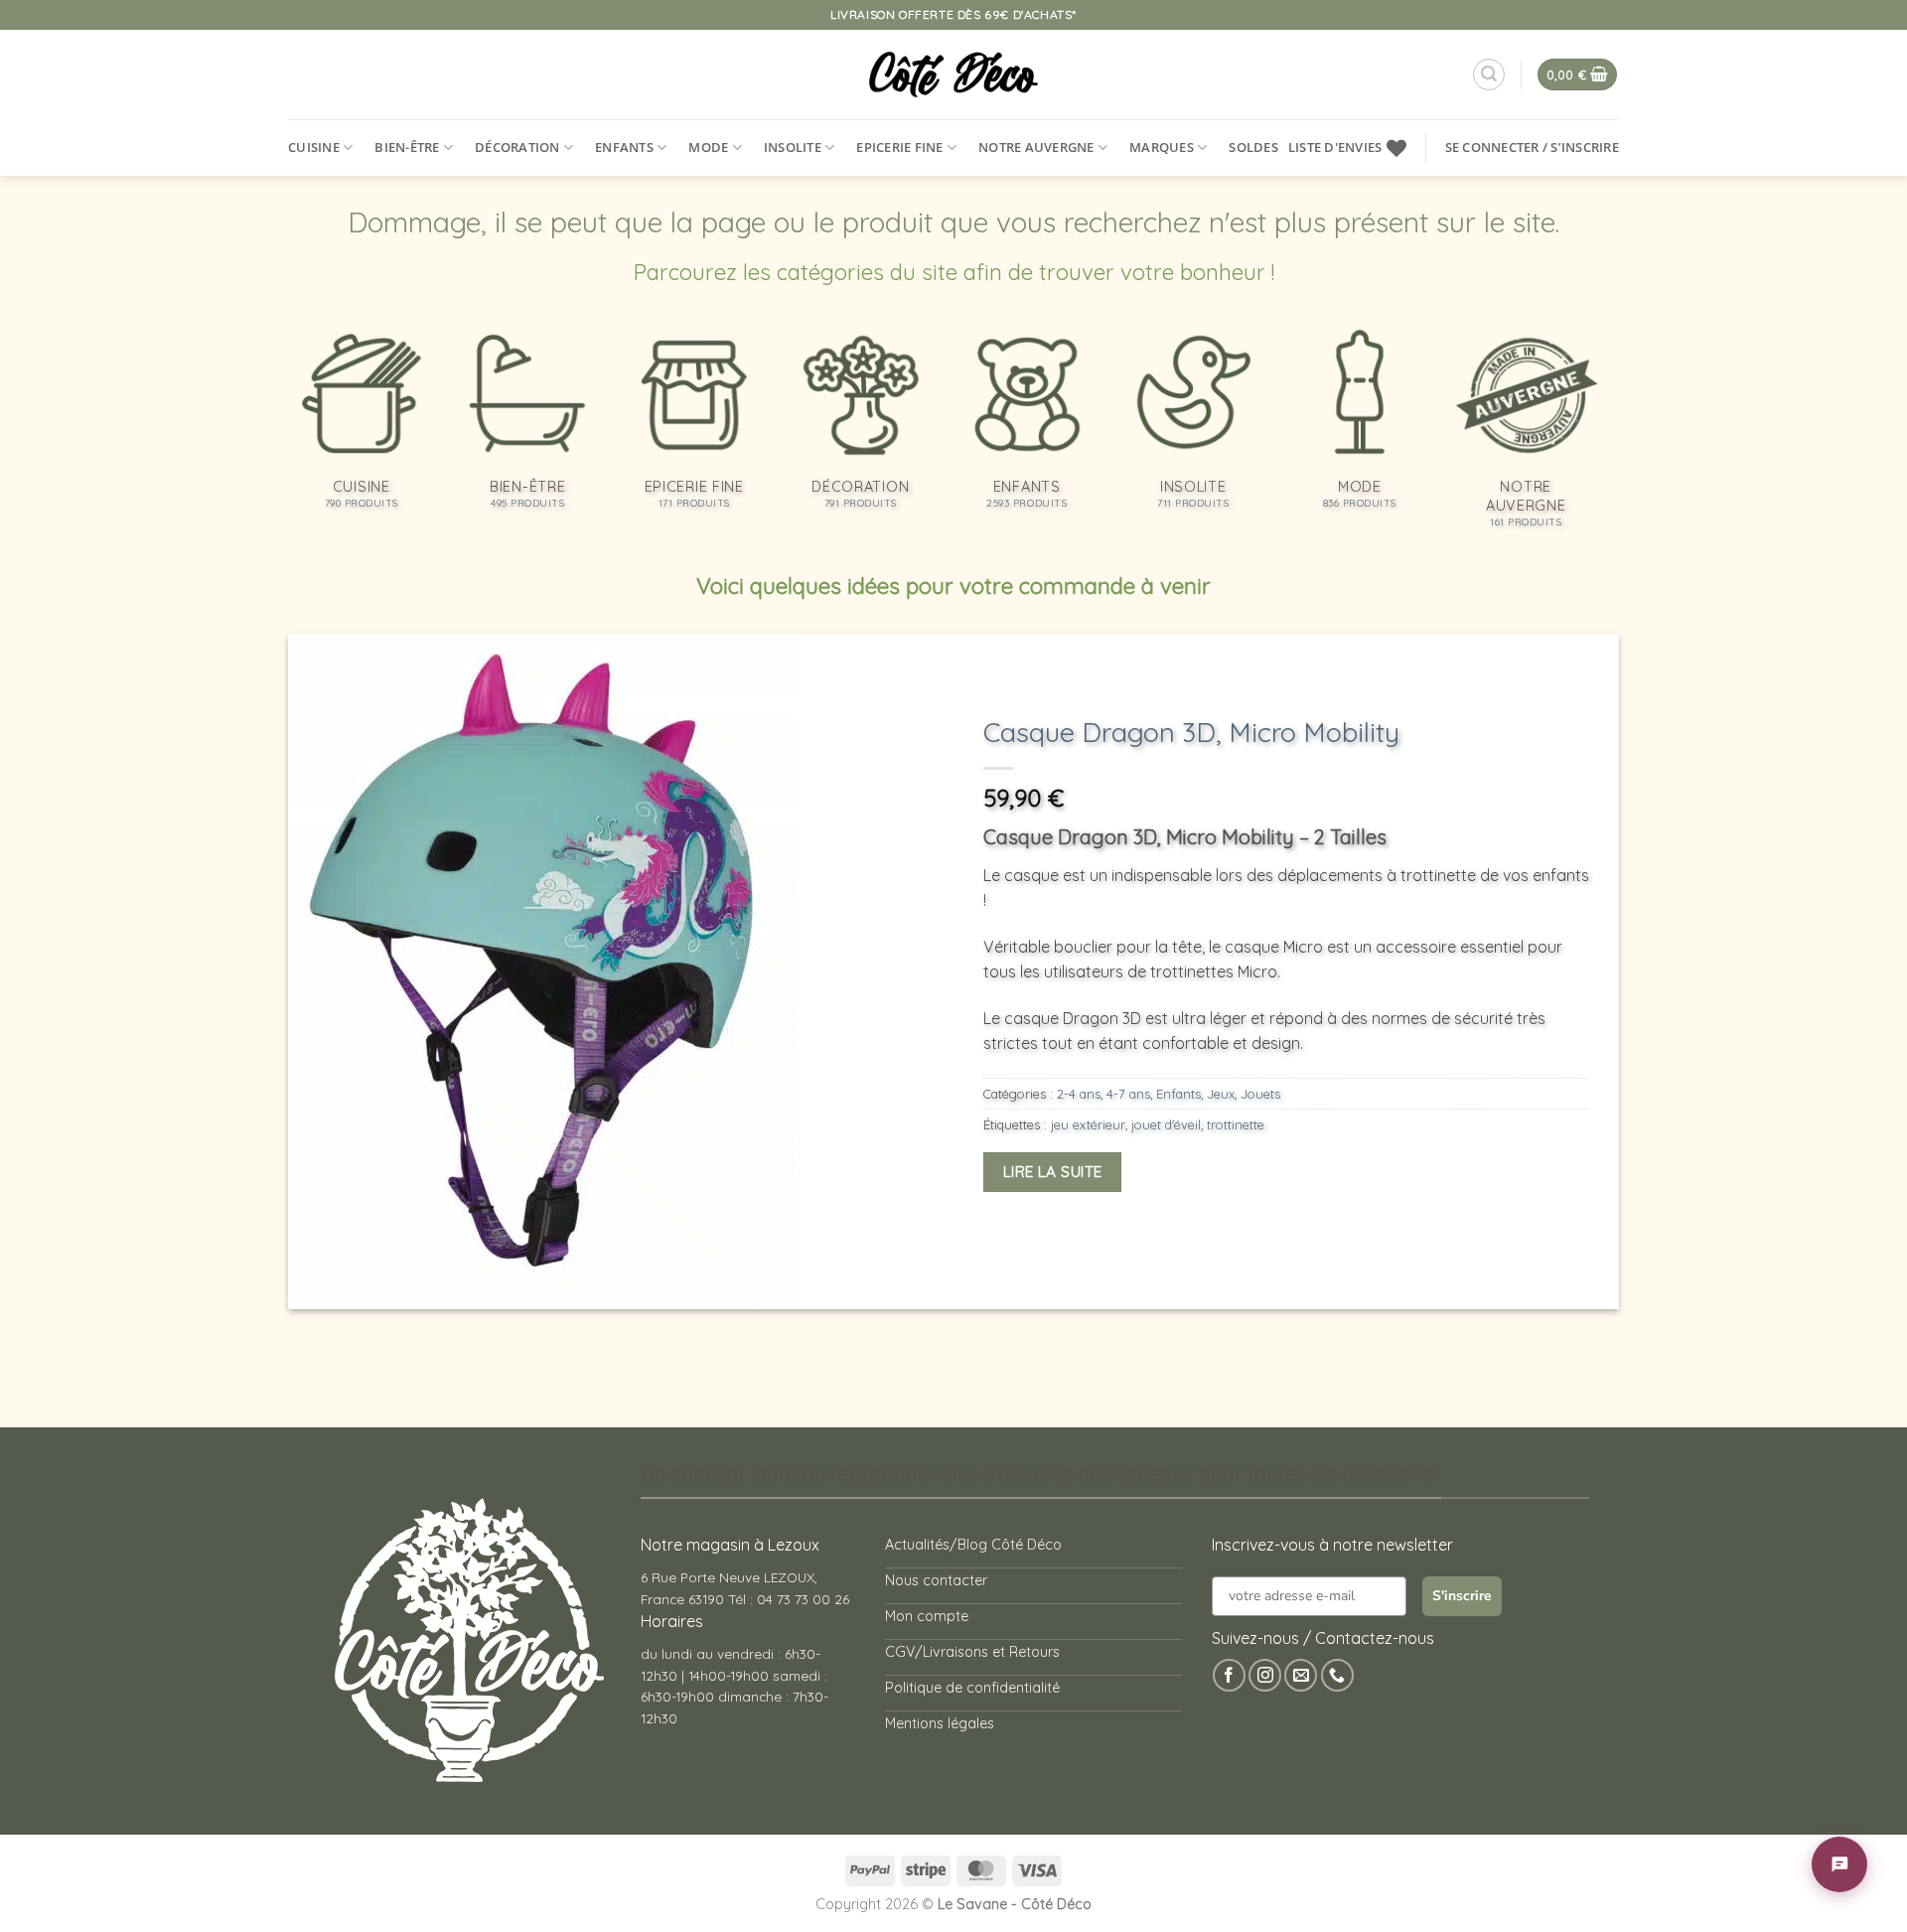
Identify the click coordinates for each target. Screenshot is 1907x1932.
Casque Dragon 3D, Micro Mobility (1191, 732)
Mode (708, 147)
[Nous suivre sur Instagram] (1265, 1675)
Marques (1162, 147)
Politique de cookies (1548, 1886)
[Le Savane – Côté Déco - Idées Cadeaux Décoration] (954, 74)
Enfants (624, 147)
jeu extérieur (1088, 1124)
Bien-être (407, 147)
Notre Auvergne (1036, 147)
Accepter (1472, 1839)
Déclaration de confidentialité (1688, 1886)
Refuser (1636, 1839)
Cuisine (314, 147)
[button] (1867, 1672)
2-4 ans (1079, 1094)
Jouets (1260, 1094)
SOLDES (1253, 147)
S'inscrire (1462, 1596)
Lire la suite (1053, 1171)
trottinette (1236, 1124)
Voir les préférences (1806, 1839)
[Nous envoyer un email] (1301, 1675)
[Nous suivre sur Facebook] (1229, 1675)
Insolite (793, 147)
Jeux (1221, 1094)
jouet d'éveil (1166, 1124)
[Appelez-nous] (1337, 1675)
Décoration (517, 147)
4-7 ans (1128, 1094)
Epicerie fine (899, 147)
